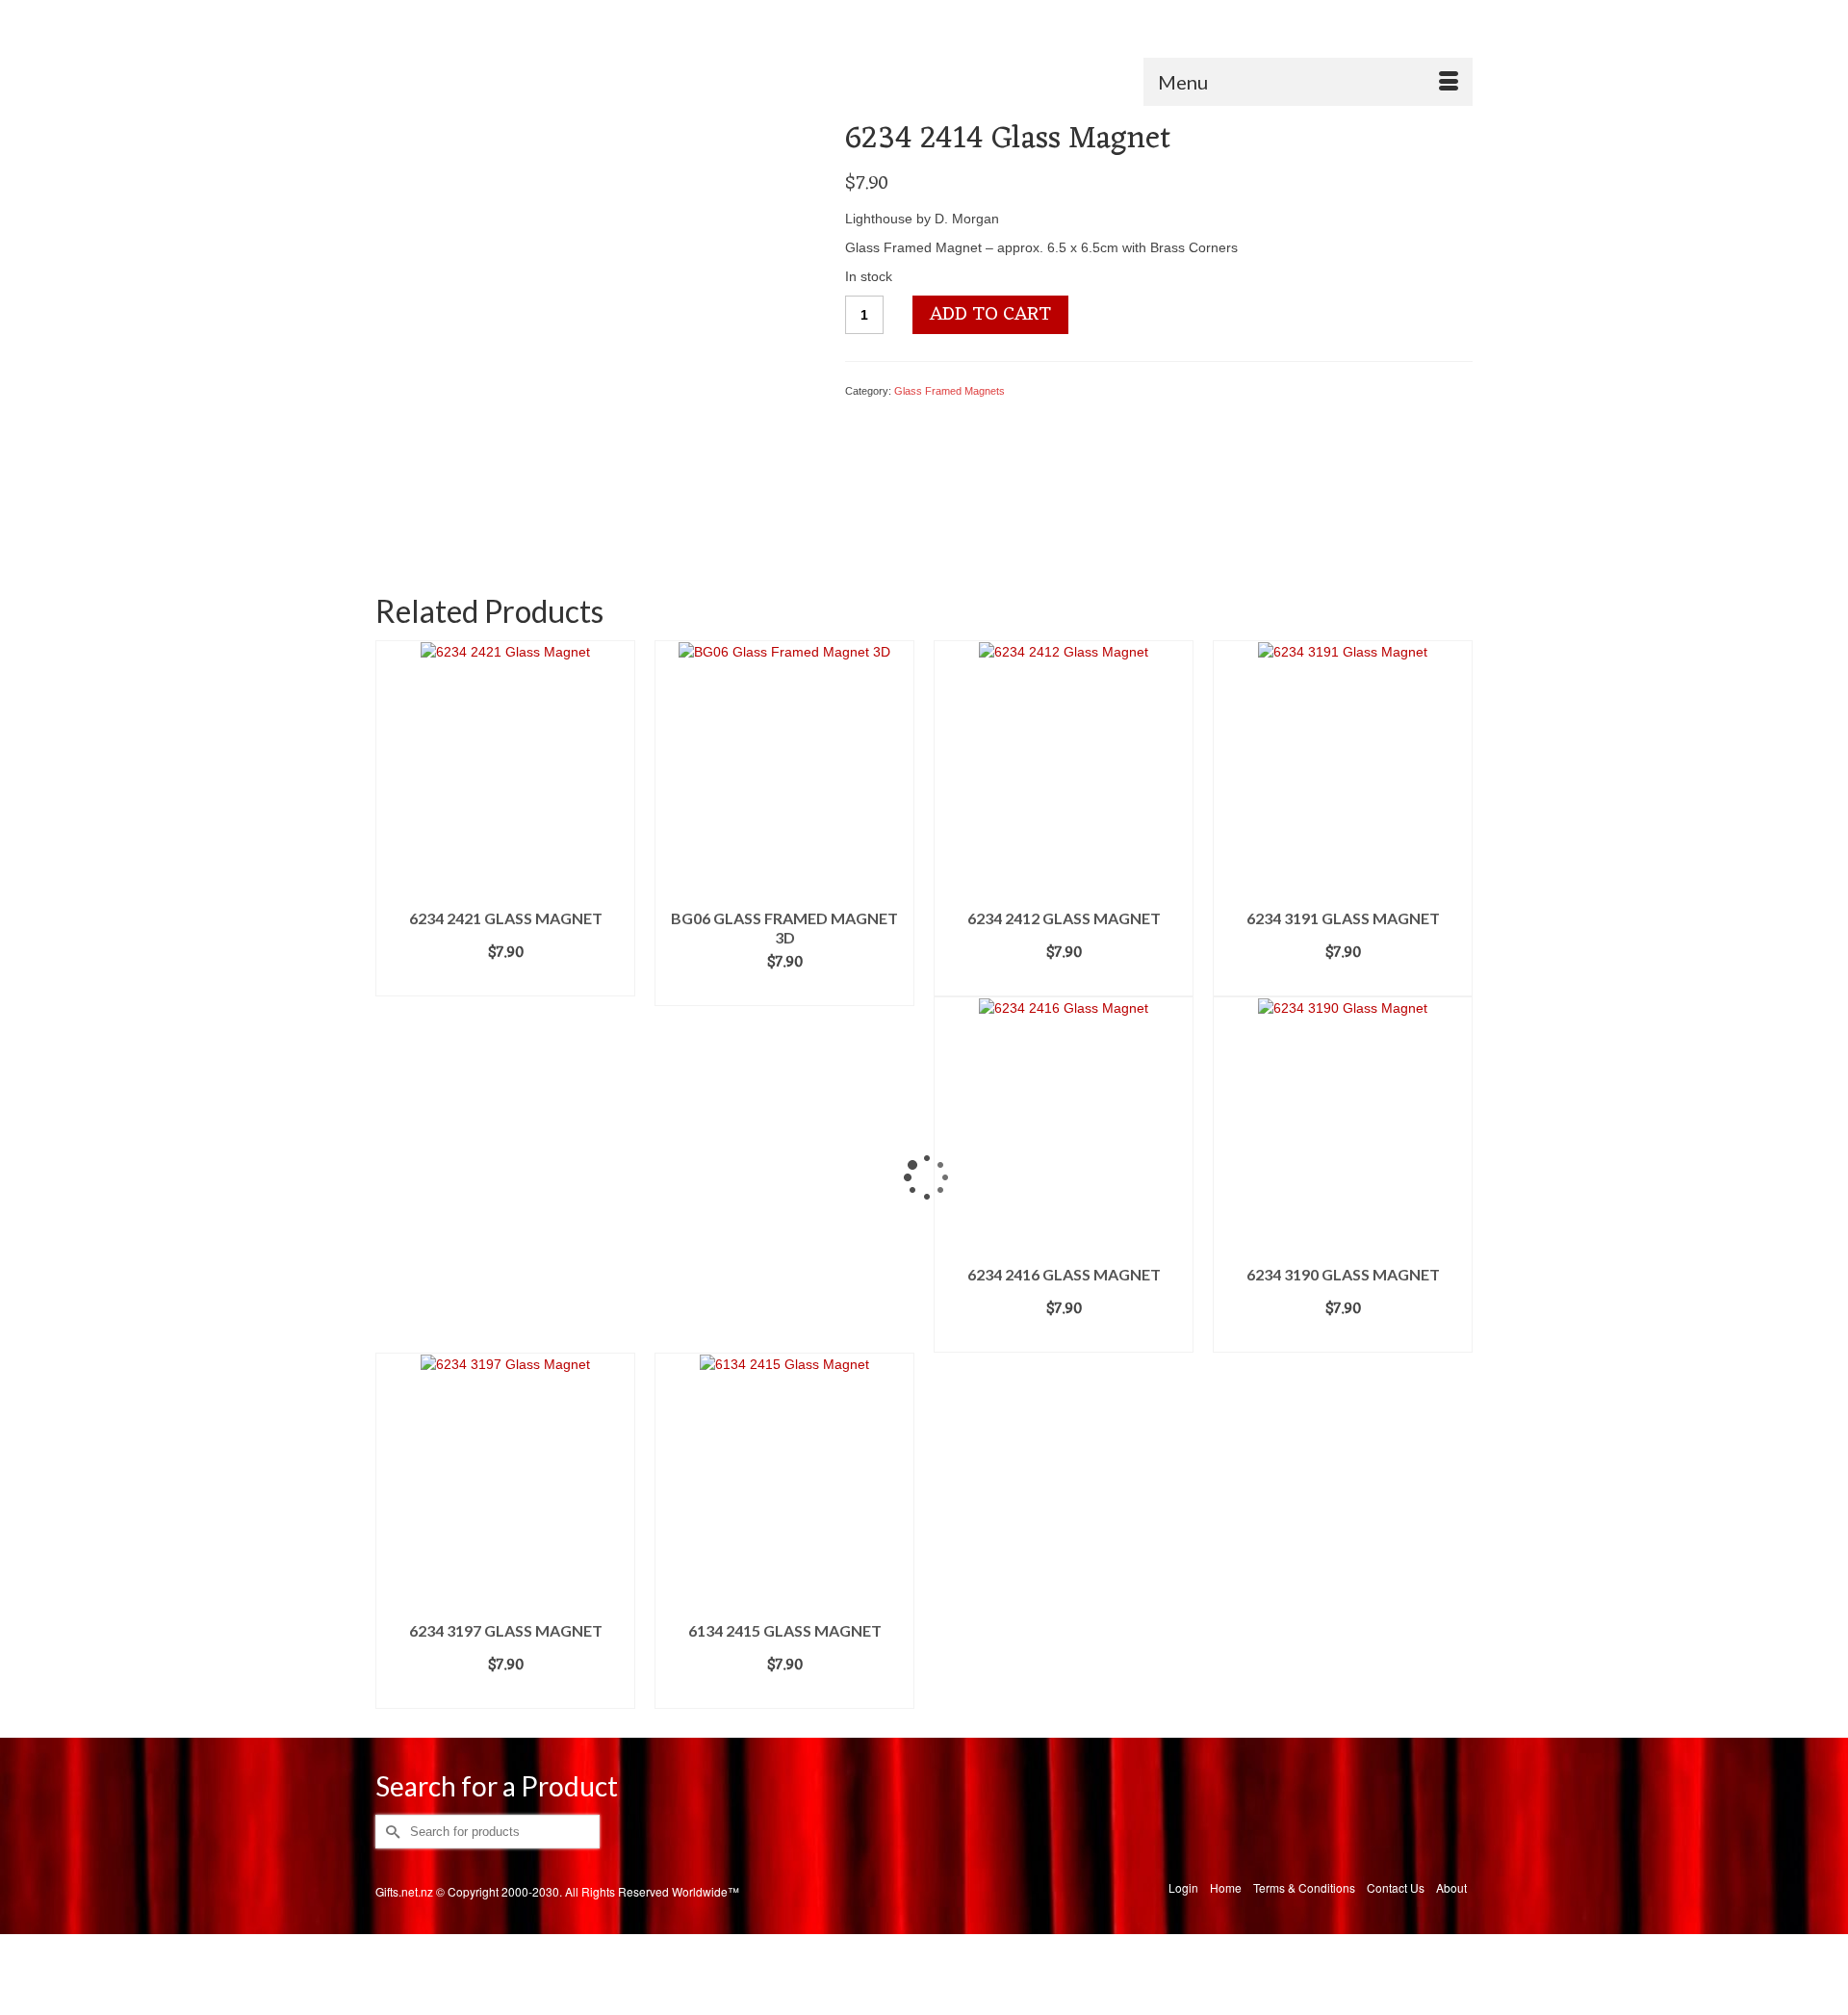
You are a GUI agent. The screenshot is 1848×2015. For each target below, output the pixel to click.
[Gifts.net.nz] (924, 76)
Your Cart (1419, 16)
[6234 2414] (593, 331)
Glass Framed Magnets (950, 391)
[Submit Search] (390, 16)
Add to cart (990, 315)
